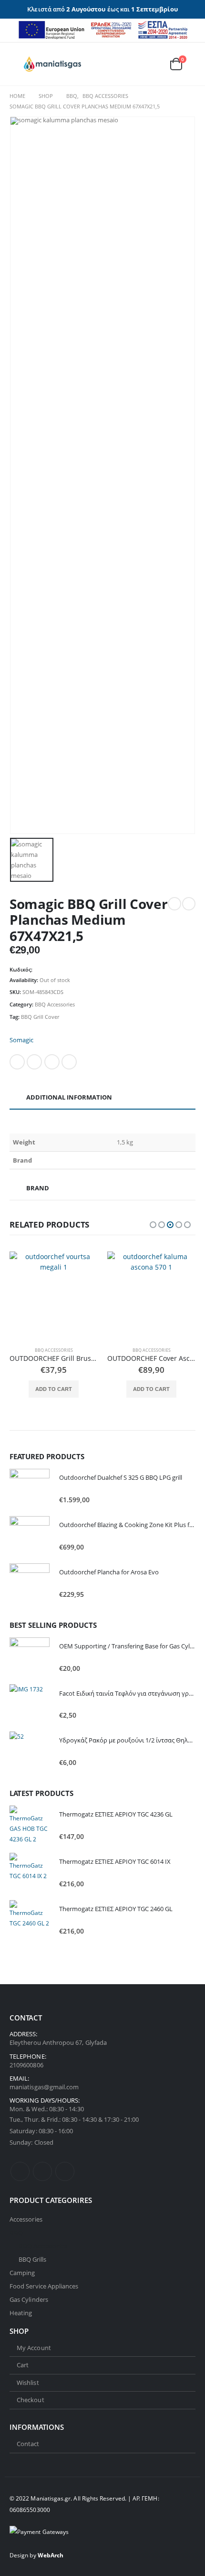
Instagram (65, 2171)
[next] (189, 904)
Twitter (34, 1062)
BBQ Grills (33, 2259)
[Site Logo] (52, 64)
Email (69, 1062)
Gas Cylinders (29, 2299)
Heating (21, 2313)
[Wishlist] (153, 64)
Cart (23, 2365)
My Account (34, 2348)
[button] (17, 64)
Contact (28, 2444)
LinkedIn (52, 1062)
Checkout (31, 2400)
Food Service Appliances (44, 2286)
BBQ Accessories (55, 1004)
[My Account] (132, 64)
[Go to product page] (54, 1296)
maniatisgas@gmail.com (44, 2087)
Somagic (21, 1040)
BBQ (16, 2233)
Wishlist (28, 2383)
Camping (22, 2273)
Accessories (26, 2219)
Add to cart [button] (54, 1389)
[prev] (174, 904)
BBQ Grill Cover (40, 1017)
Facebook (17, 1062)
